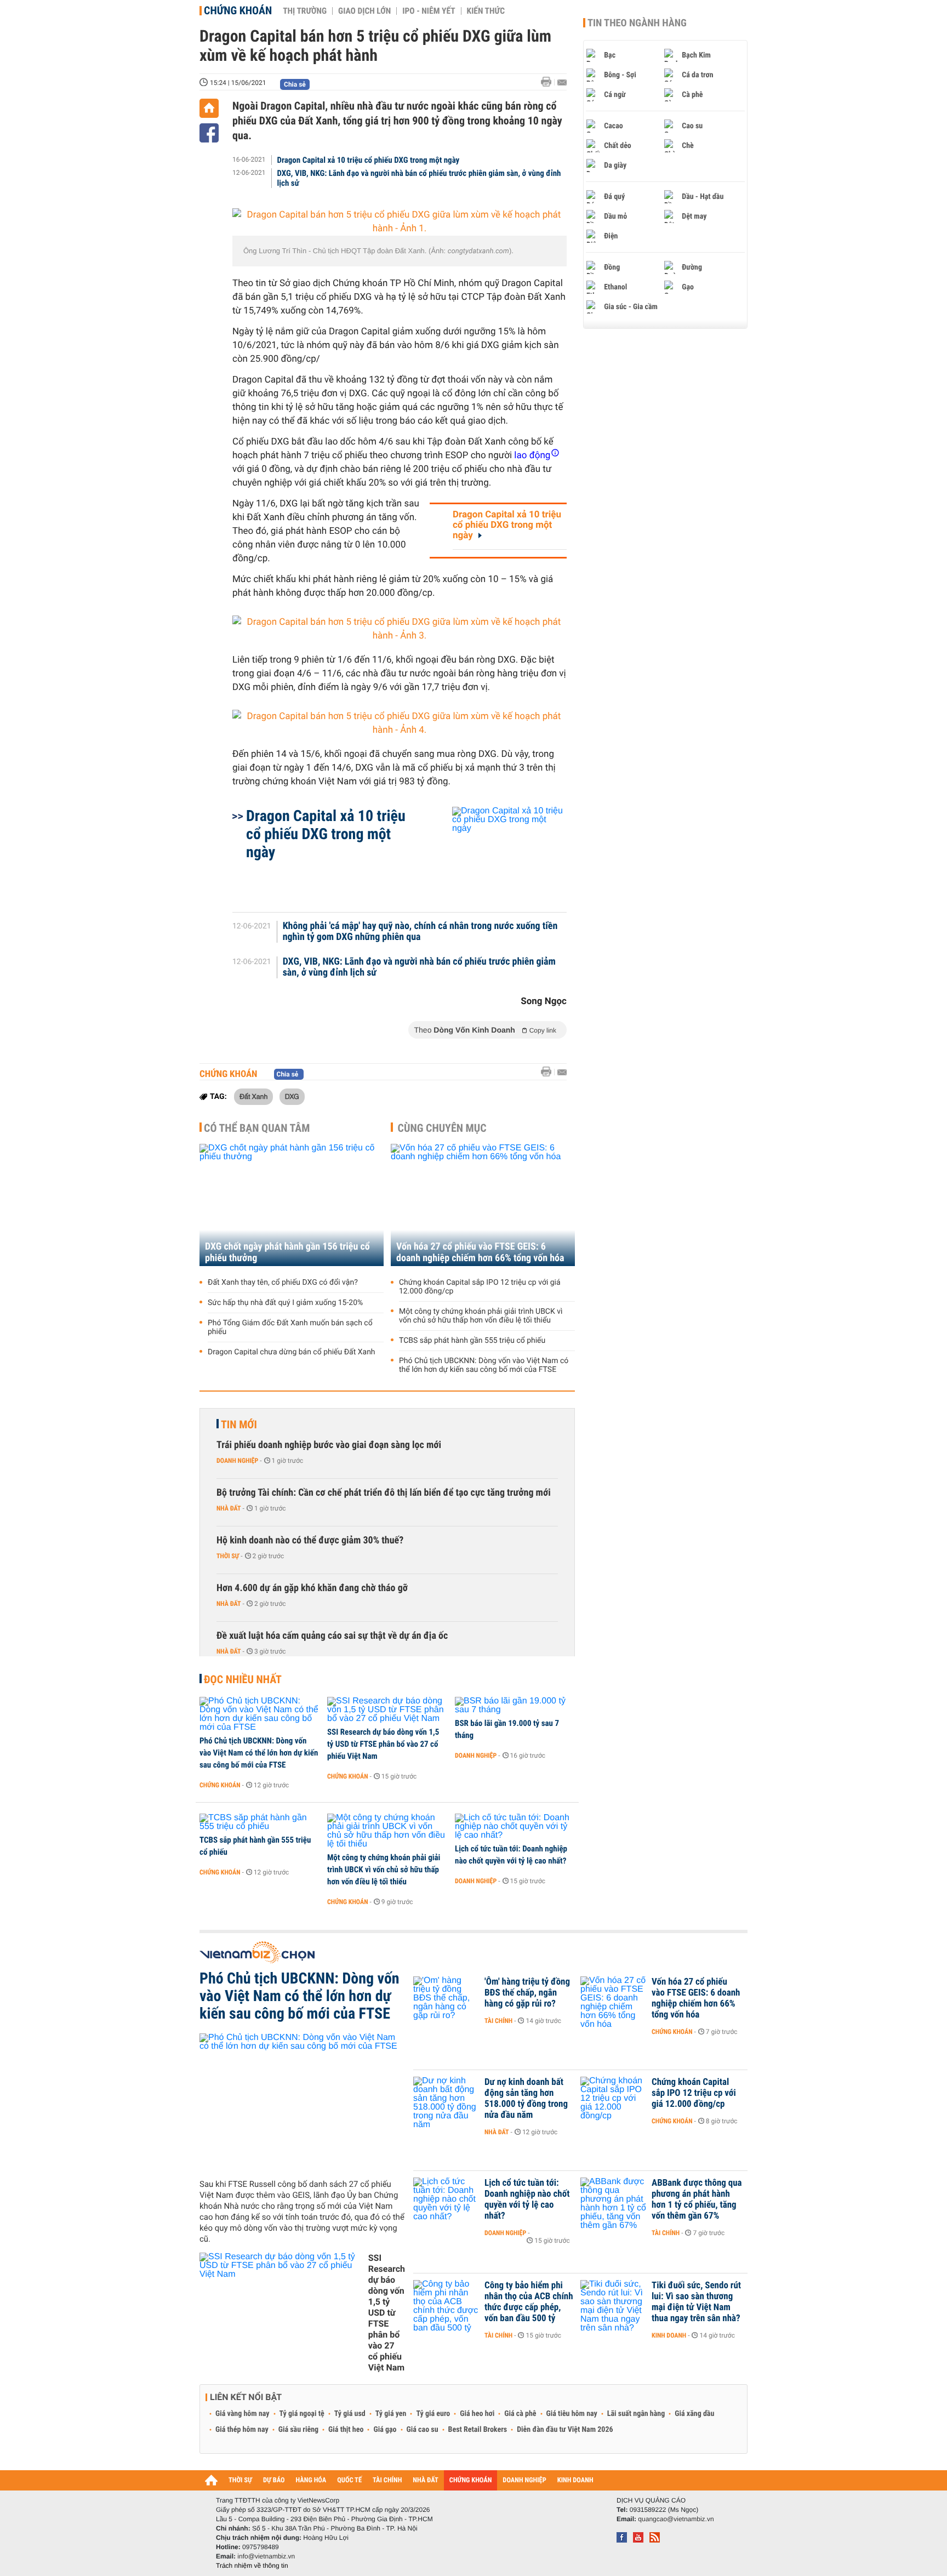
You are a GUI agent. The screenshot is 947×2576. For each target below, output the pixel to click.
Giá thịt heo (346, 2430)
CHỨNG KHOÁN (471, 2480)
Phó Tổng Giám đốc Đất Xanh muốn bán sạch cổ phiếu (290, 1327)
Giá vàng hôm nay (243, 2414)
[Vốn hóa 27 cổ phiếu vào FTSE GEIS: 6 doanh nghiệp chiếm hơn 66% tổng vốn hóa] (483, 1205)
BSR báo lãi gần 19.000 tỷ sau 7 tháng (507, 1729)
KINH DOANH (575, 2480)
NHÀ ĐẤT (425, 2480)
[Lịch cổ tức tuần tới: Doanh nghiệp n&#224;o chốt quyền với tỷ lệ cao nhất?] (515, 1827)
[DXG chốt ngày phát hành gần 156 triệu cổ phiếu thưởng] (292, 1205)
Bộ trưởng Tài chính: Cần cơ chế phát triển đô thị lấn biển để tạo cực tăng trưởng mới (384, 1493)
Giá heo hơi (477, 2414)
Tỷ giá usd (350, 2414)
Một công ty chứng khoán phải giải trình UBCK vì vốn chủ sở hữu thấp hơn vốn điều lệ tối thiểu (481, 1316)
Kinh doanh (669, 2335)
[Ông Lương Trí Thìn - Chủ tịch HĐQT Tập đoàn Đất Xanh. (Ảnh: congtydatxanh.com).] (400, 222)
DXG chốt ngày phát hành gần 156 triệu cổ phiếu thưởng (287, 1252)
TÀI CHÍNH (387, 2480)
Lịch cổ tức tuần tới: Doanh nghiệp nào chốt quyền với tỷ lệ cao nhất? (511, 1855)
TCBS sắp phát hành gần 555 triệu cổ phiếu (472, 1341)
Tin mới (239, 1424)
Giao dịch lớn (364, 11)
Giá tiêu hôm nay (572, 2414)
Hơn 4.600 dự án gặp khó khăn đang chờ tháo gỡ (312, 1588)
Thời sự (228, 1556)
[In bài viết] (549, 82)
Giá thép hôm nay (242, 2430)
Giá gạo (385, 2430)
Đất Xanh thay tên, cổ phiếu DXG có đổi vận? (283, 1283)
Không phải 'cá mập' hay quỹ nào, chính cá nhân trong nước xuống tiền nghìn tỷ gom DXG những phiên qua (420, 932)
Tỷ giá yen (391, 2414)
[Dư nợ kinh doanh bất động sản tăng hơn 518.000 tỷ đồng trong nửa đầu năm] (446, 2099)
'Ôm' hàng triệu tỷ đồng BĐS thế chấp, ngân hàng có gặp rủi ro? (527, 1993)
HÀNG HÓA (311, 2480)
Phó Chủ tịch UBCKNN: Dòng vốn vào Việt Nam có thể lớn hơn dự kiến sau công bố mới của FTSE (484, 1365)
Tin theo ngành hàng (637, 23)
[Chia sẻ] (209, 133)
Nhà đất (229, 1508)
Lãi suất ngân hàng (636, 2414)
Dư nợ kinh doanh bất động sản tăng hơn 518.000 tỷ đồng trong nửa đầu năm (526, 2099)
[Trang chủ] (209, 108)
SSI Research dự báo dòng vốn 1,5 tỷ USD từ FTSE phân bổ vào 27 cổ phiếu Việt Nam (383, 1744)
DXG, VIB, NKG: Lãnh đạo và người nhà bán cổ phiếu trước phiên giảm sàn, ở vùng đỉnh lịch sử (419, 178)
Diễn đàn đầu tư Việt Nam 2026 (565, 2430)
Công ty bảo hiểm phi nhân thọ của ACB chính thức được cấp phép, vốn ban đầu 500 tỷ (529, 2302)
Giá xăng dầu (694, 2414)
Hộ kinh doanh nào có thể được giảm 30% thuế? (310, 1540)
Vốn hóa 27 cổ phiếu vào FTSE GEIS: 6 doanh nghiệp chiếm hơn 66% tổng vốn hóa (480, 1252)
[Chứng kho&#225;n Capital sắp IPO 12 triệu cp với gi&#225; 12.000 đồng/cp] (613, 2099)
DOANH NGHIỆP (524, 2480)
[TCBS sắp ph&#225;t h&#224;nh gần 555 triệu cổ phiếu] (259, 1822)
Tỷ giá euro (433, 2414)
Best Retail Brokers (478, 2430)
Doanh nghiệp (237, 1461)
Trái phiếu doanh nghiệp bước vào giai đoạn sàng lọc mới (329, 1445)
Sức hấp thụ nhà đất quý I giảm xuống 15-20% (285, 1303)
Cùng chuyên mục (442, 1128)
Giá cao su (423, 2430)
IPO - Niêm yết (429, 11)
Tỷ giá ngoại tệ (302, 2414)
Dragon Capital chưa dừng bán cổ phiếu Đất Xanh (292, 1352)
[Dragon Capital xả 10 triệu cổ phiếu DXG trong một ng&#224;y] (496, 854)
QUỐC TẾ (349, 2480)
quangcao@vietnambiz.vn (676, 2519)
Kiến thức (486, 11)
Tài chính (498, 2021)
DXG (292, 1096)
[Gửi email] (562, 82)
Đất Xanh (253, 1096)
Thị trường (305, 11)
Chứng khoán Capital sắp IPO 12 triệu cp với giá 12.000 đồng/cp (480, 1287)
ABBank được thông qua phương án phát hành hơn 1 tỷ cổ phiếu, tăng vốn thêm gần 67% (697, 2199)
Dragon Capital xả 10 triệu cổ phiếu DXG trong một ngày (369, 160)
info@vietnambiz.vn (266, 2556)
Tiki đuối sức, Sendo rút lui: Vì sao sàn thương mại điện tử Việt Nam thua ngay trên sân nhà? (696, 2302)
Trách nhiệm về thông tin (252, 2566)
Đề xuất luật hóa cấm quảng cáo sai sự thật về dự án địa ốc (332, 1636)
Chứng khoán (238, 10)
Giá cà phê (520, 2414)
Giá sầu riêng (298, 2430)
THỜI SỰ (240, 2480)
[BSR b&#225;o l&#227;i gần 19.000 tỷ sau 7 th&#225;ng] (515, 1706)
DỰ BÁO (274, 2480)
